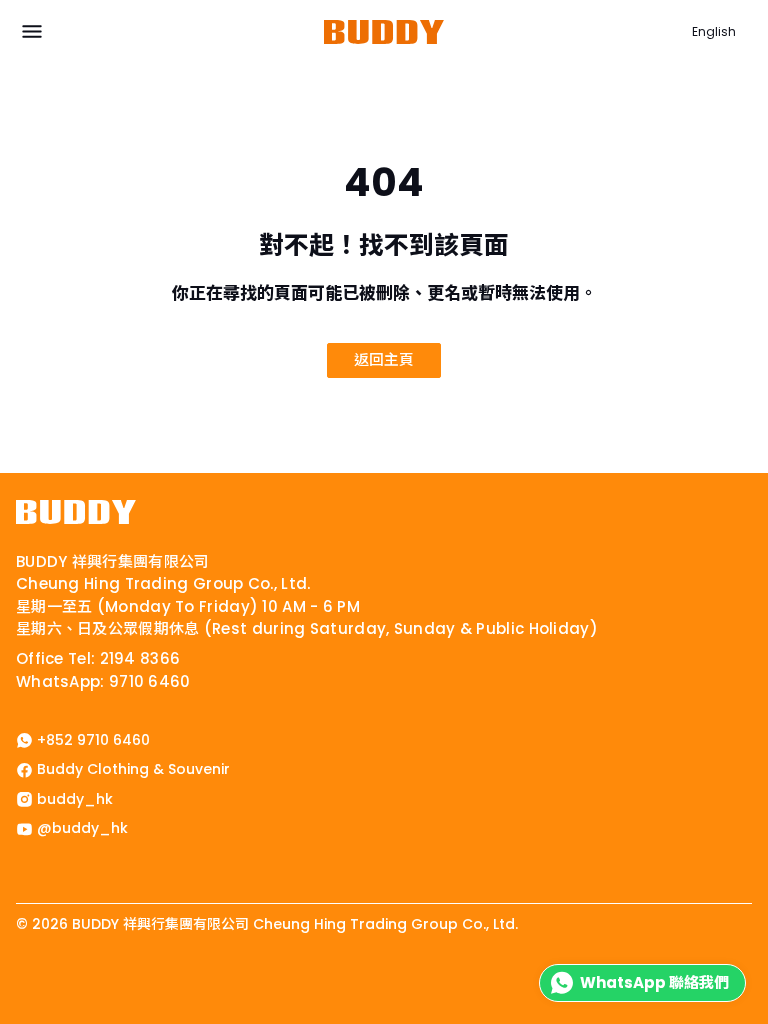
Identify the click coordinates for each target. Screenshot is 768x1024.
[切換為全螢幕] (22, 977)
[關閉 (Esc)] (54, 977)
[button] (32, 32)
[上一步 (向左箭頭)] (6, 998)
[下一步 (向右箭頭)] (22, 998)
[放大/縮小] (6, 977)
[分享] (38, 977)
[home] (76, 512)
